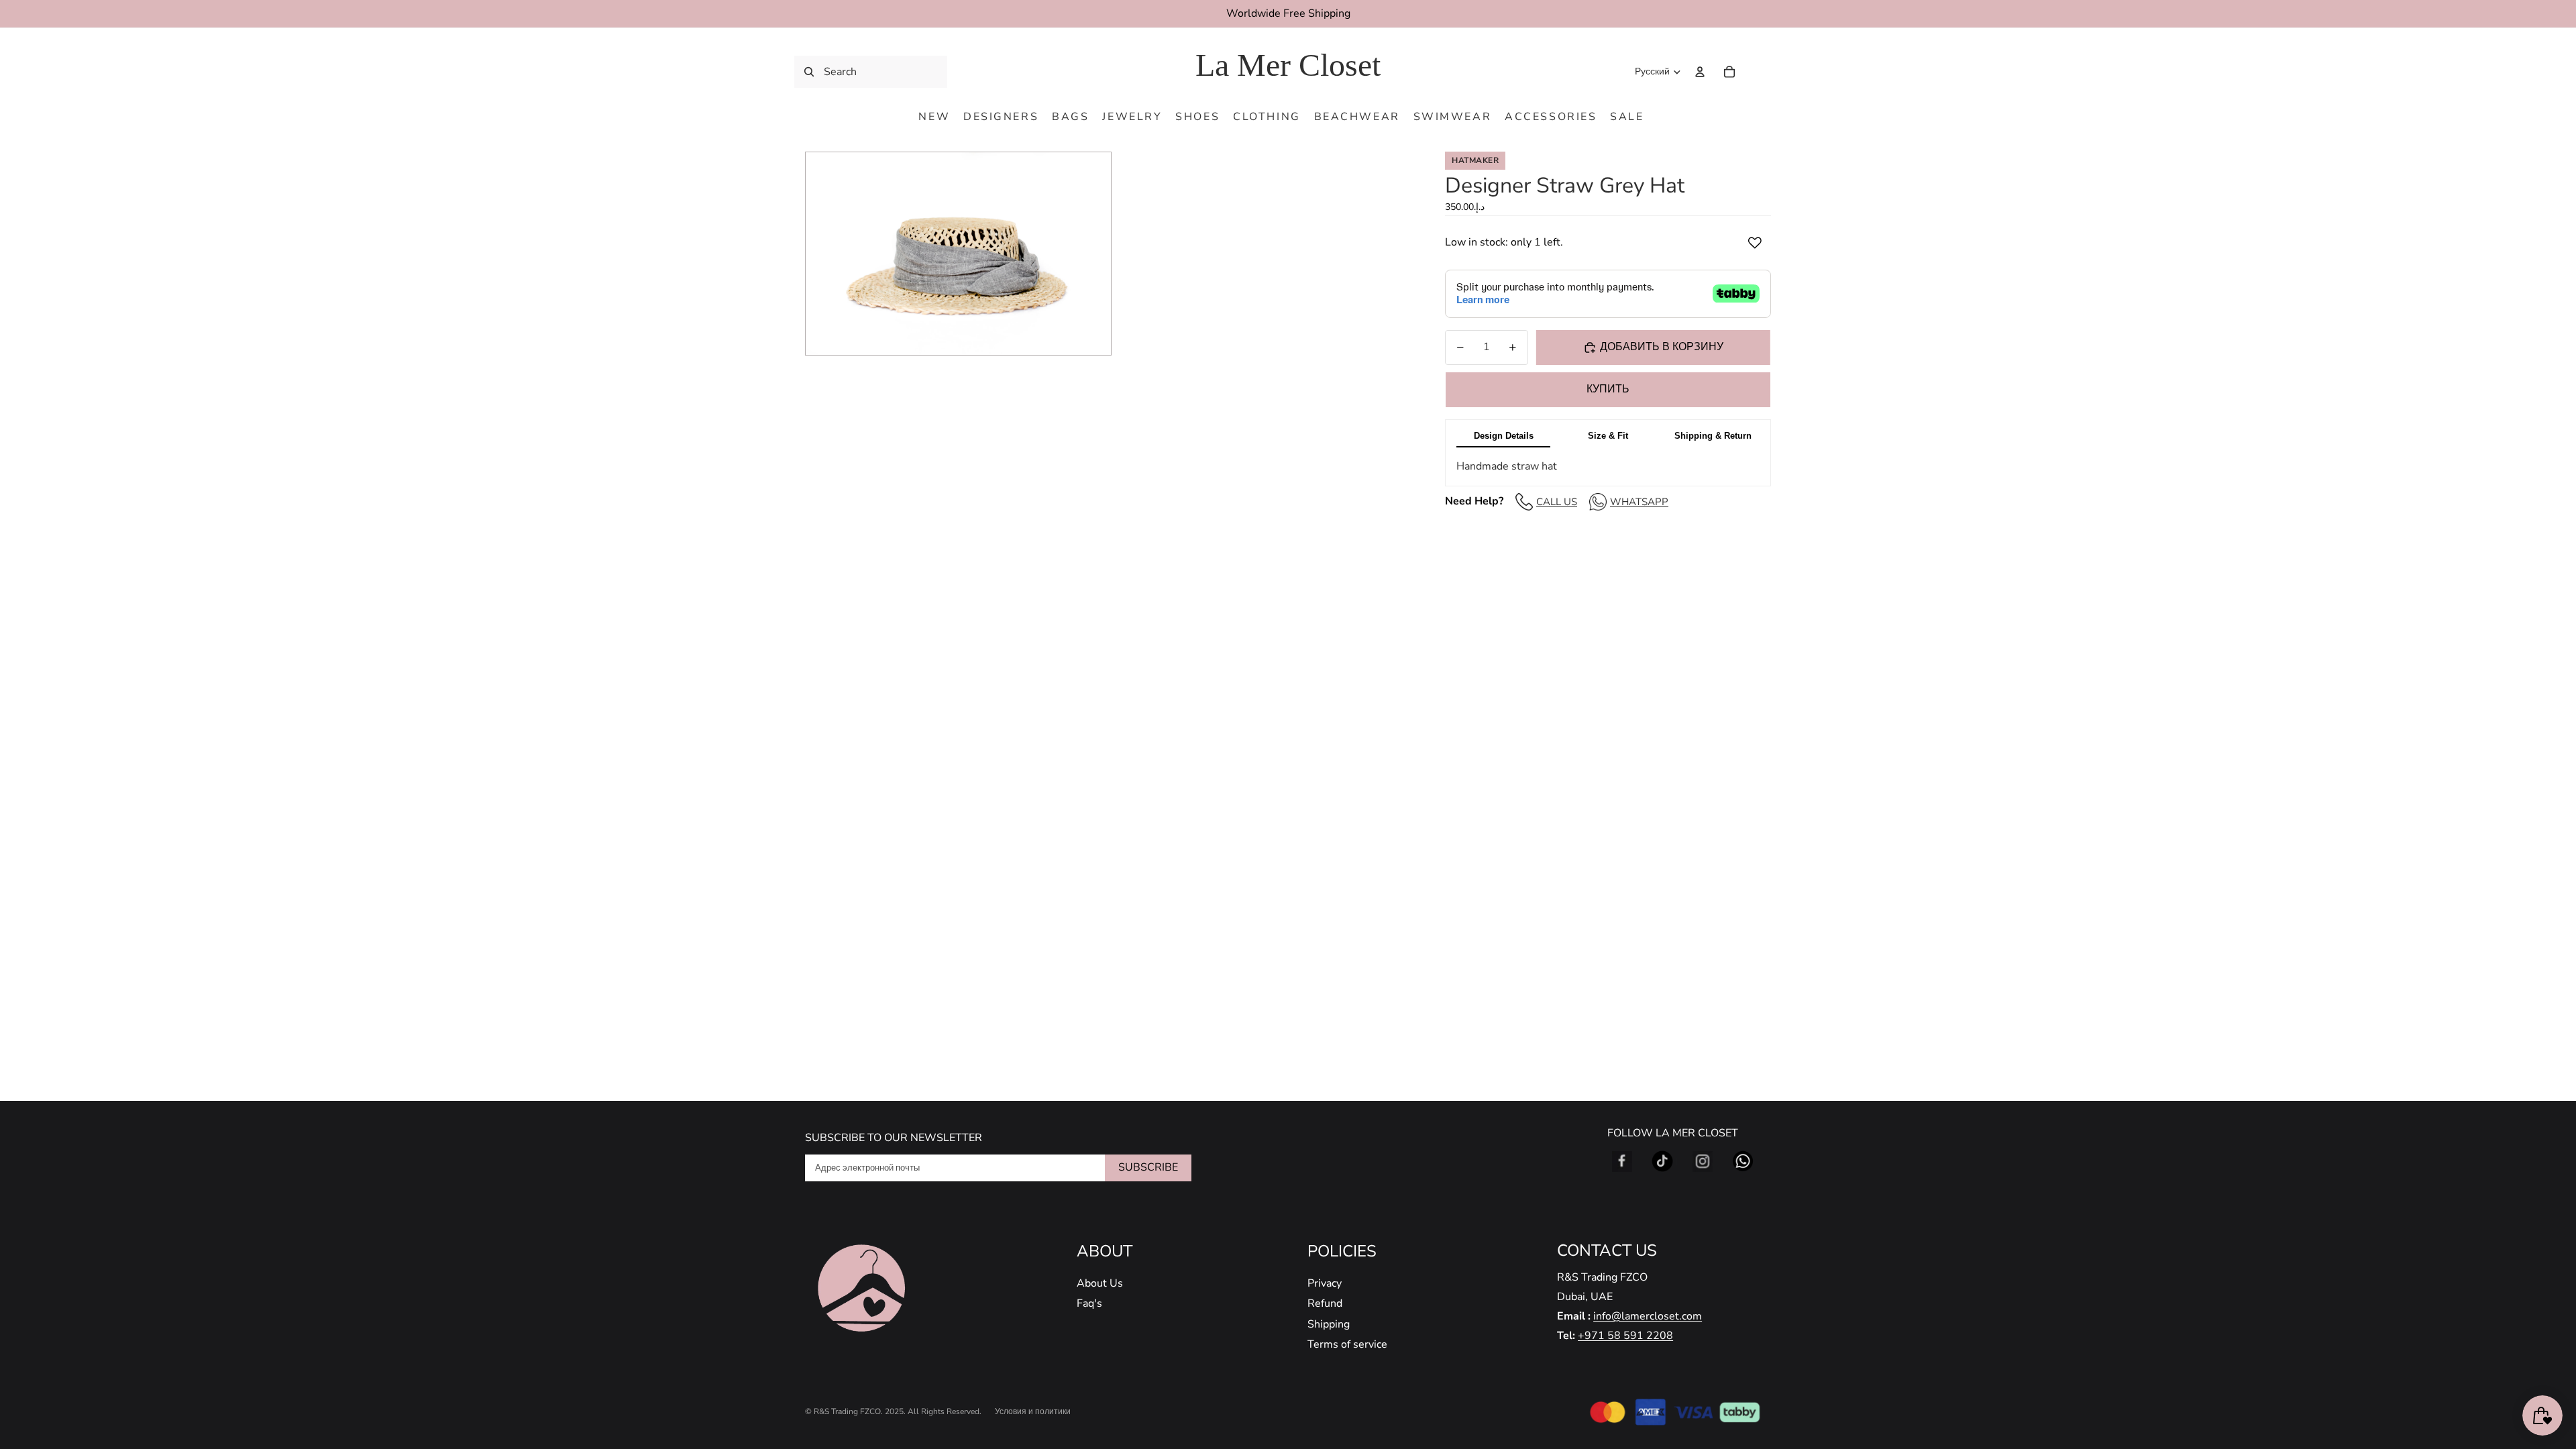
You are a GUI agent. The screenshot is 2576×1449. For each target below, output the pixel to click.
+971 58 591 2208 (1625, 1336)
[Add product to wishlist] (1755, 243)
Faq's (1089, 1303)
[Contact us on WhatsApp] (1743, 1161)
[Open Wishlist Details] (1758, 72)
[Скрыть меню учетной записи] (1700, 72)
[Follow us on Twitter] (1662, 1161)
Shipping (1329, 1324)
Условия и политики (1033, 1411)
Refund (1325, 1303)
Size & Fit (1608, 436)
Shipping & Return (1713, 436)
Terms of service (1347, 1344)
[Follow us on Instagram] (1703, 1161)
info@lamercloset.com (1648, 1316)
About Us (1100, 1283)
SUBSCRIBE (1148, 1167)
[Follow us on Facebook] (1622, 1161)
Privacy (1325, 1283)
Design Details (1504, 436)
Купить (1608, 389)
